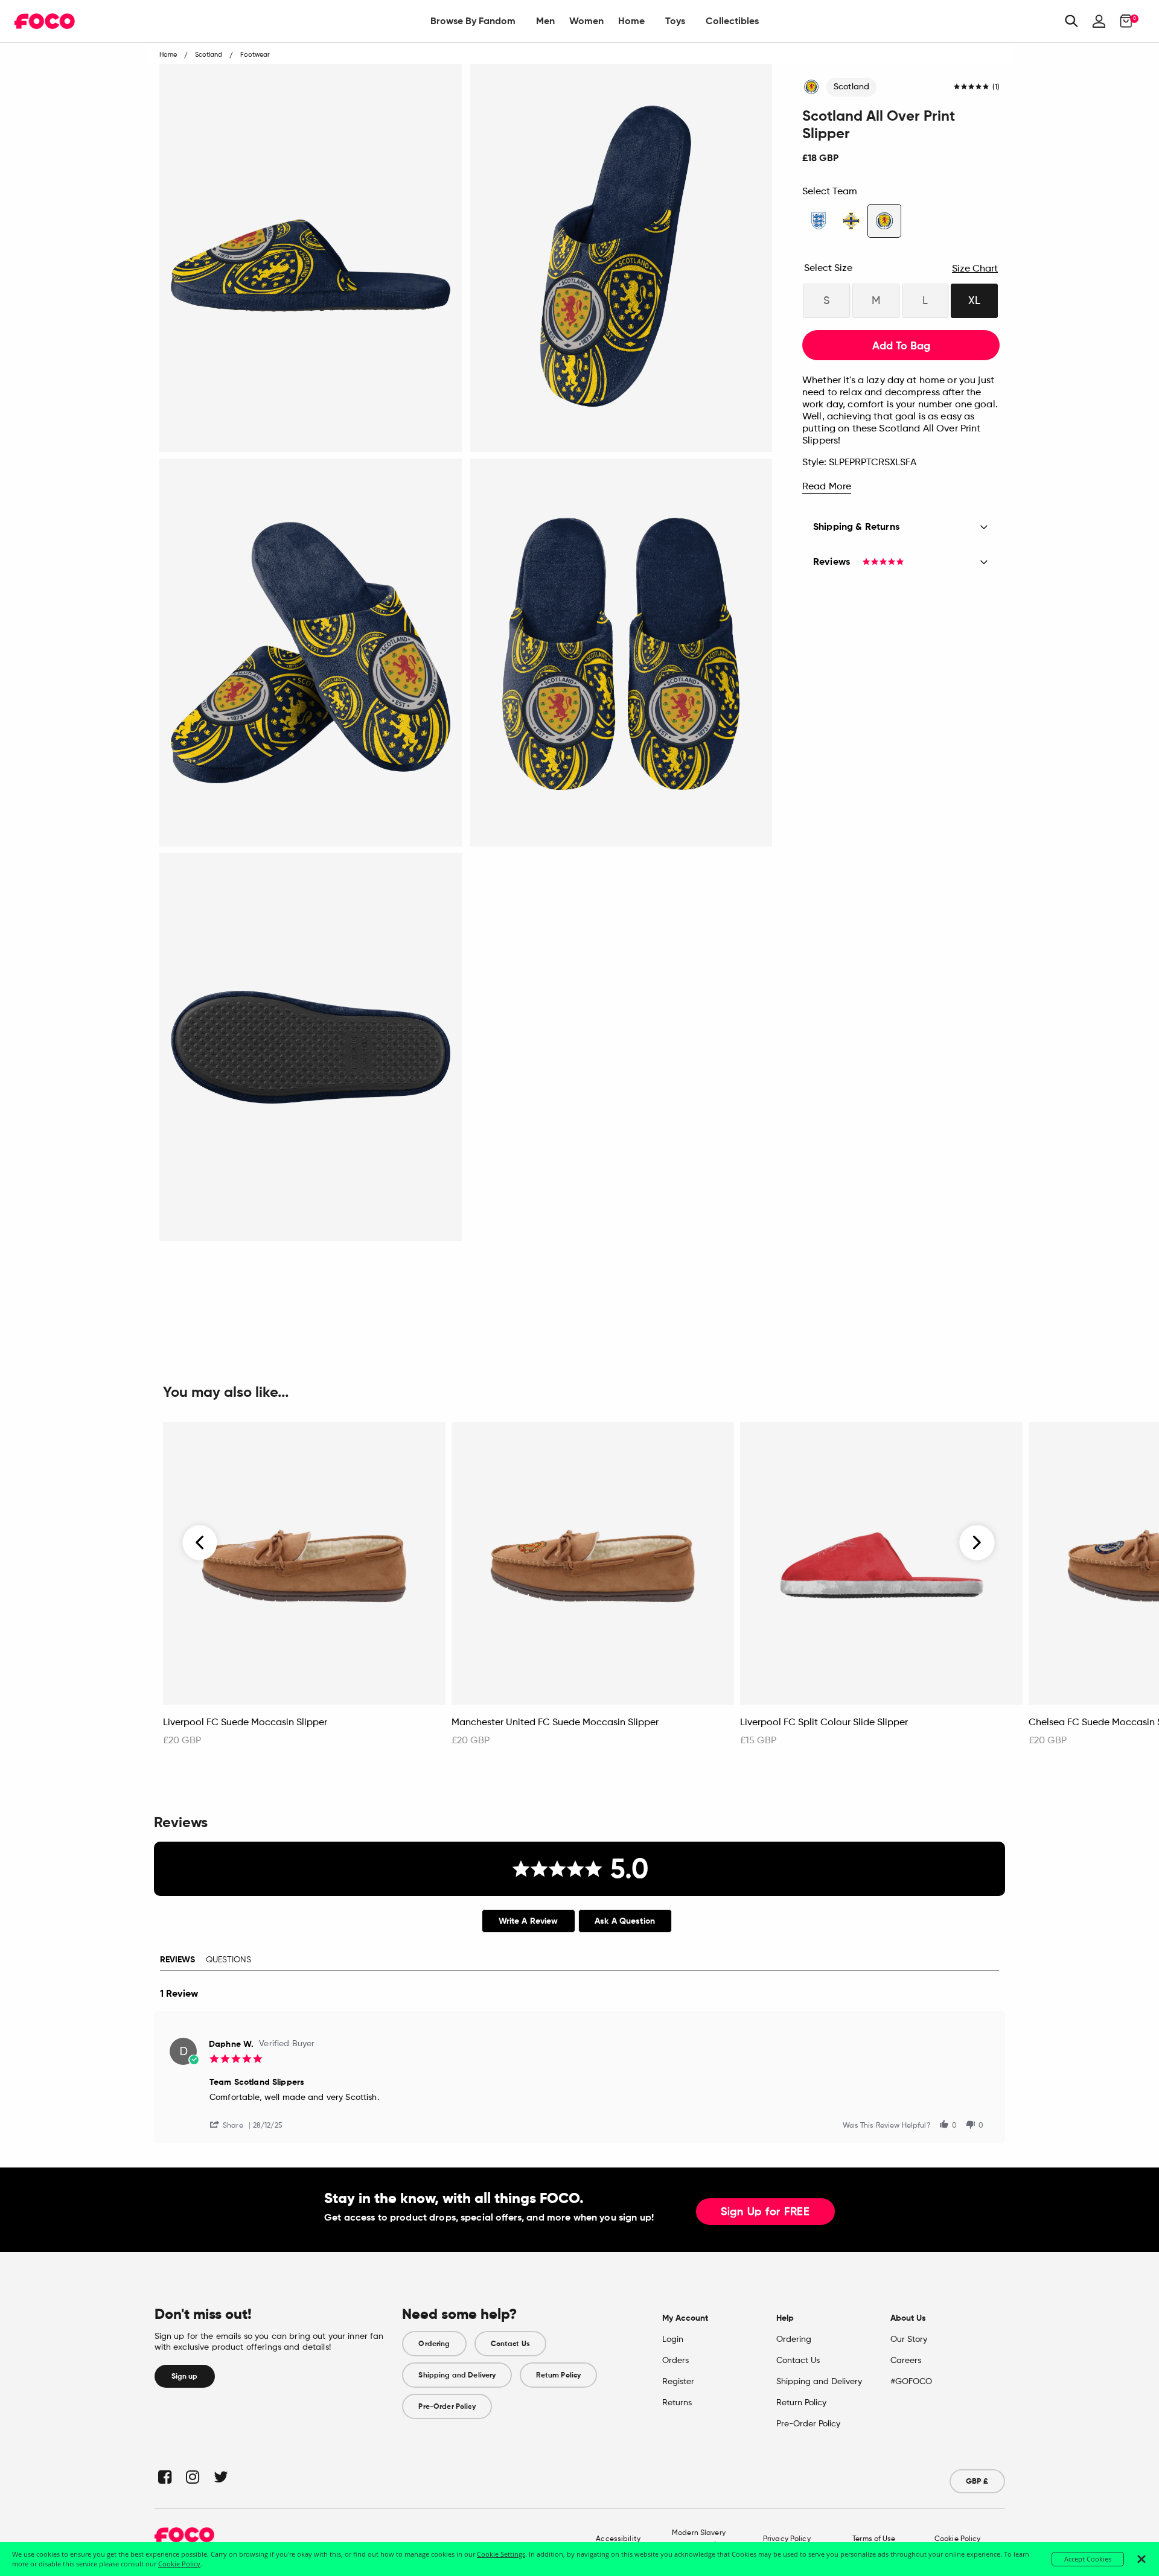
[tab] (528, 1921)
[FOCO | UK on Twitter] (220, 2477)
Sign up (185, 2376)
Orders (675, 2361)
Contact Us (510, 2344)
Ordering (434, 2344)
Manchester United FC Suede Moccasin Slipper (555, 1723)
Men (545, 21)
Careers (906, 2361)
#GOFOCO (911, 2382)
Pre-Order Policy (447, 2406)
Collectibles (732, 21)
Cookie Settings (501, 2554)
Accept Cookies (1088, 2559)
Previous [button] (200, 1542)
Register (678, 2382)
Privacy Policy (787, 2539)
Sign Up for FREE (765, 2212)
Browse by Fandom (473, 21)
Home (631, 21)
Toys (675, 21)
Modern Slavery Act (699, 2539)
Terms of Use (874, 2539)
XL (974, 301)
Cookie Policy (958, 2539)
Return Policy (558, 2375)
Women (586, 21)
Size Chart (975, 269)
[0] (1122, 21)
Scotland (851, 87)
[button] (231, 2124)
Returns (677, 2403)
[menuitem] (473, 21)
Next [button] (977, 1542)
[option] (304, 1591)
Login (673, 2339)
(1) (996, 87)
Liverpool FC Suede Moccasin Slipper (245, 1723)
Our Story (909, 2339)
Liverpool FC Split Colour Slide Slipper (824, 1723)
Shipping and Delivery (457, 2375)
